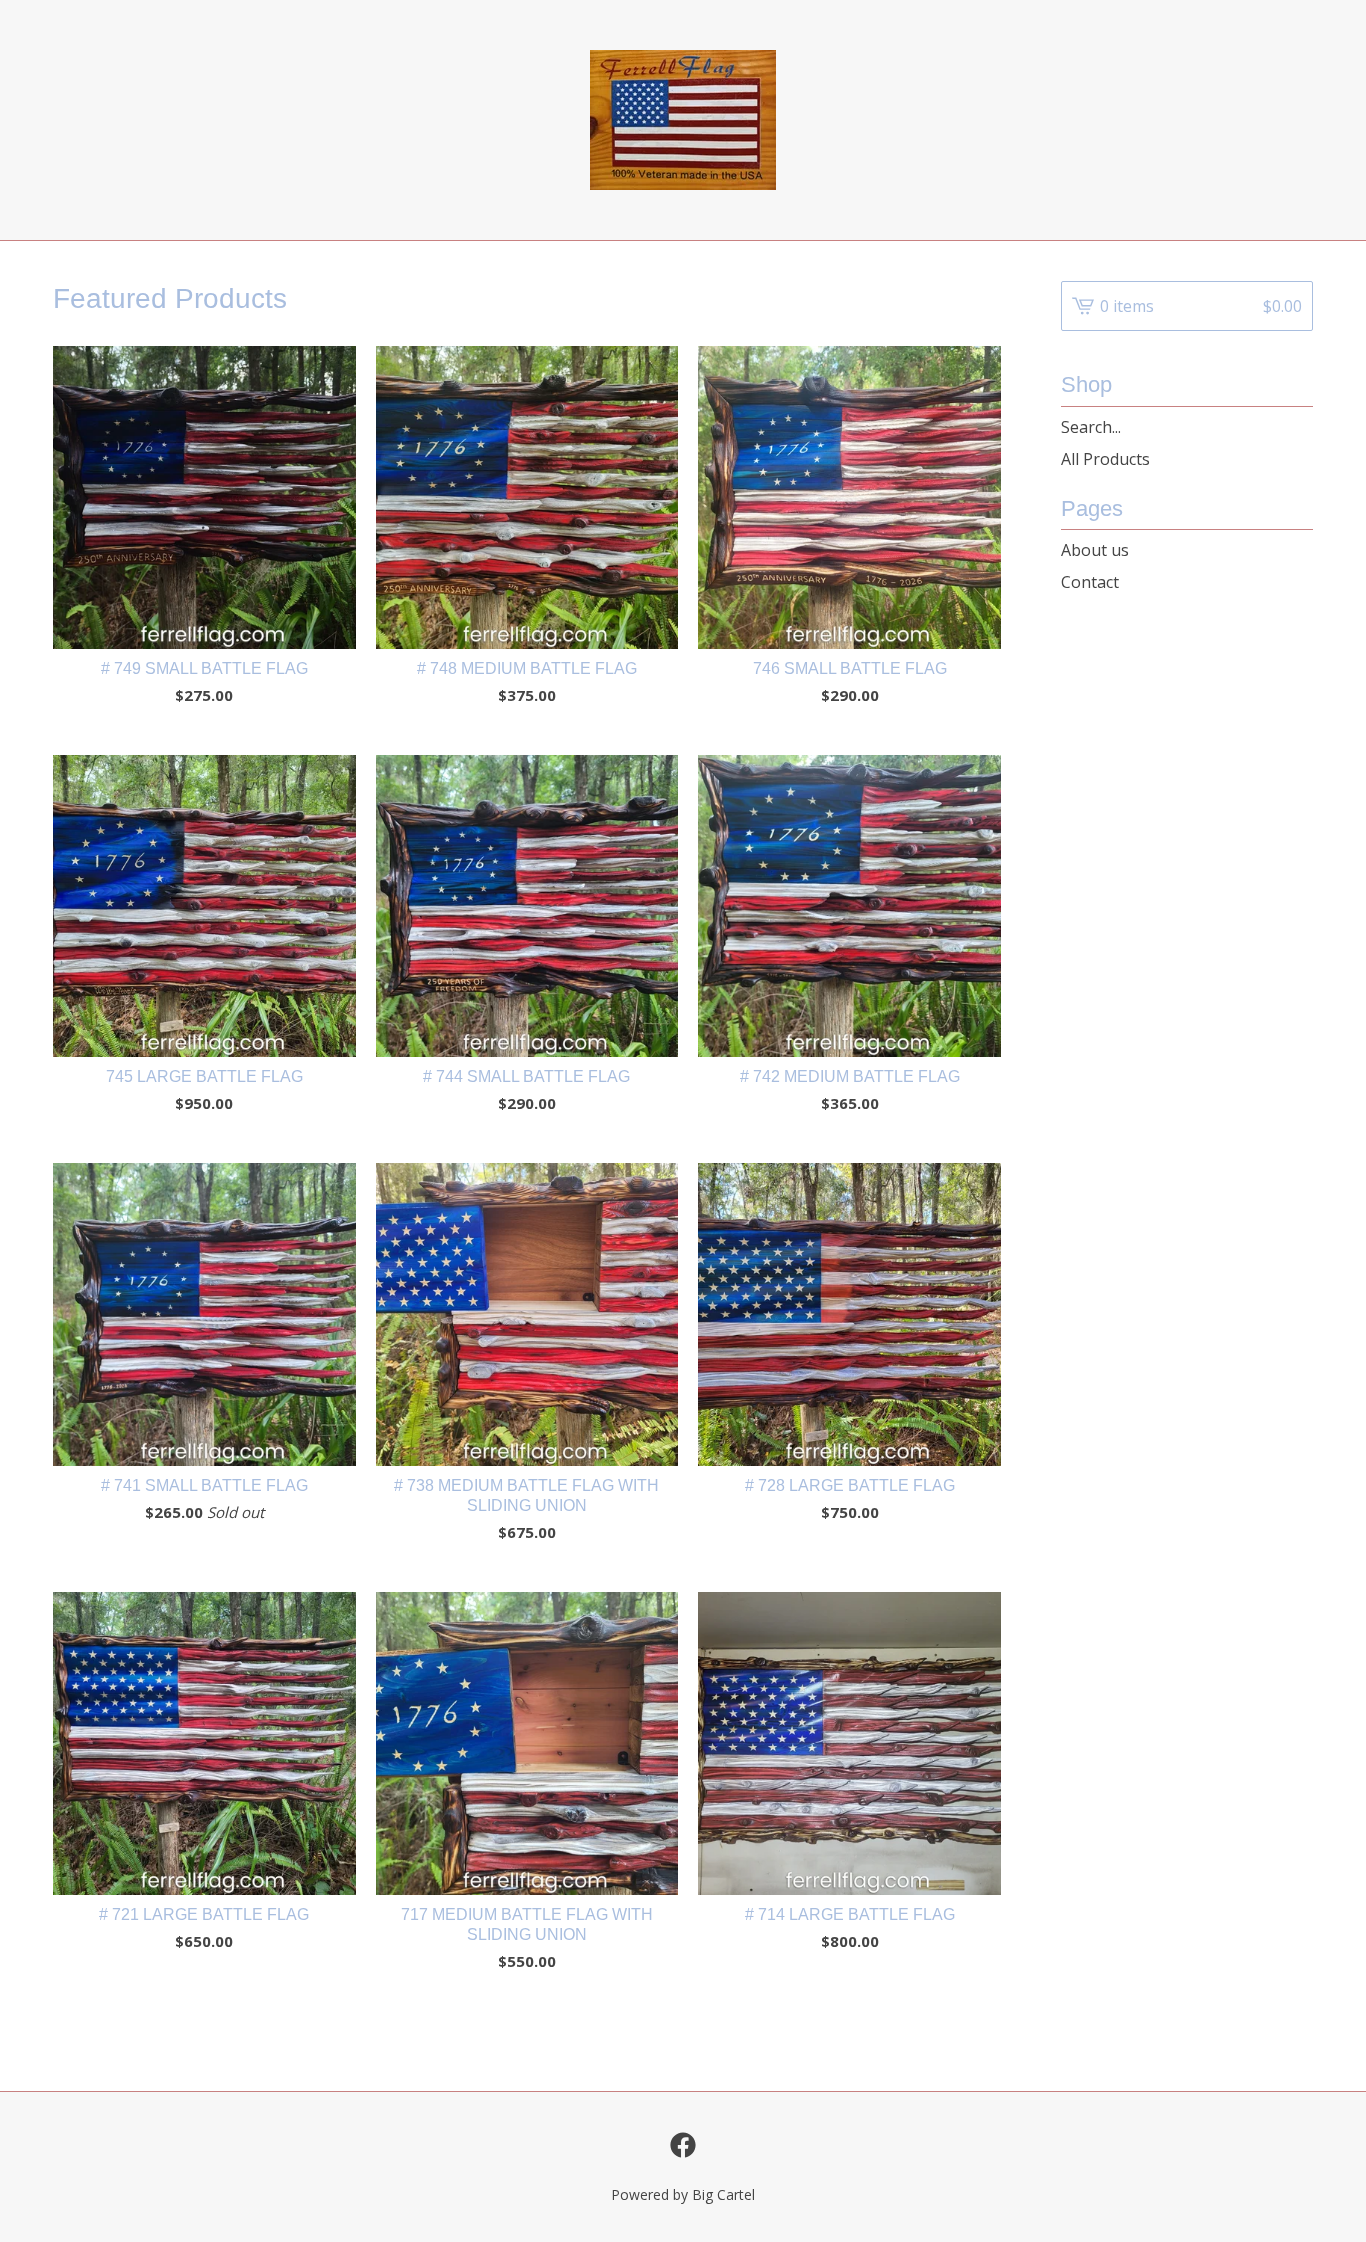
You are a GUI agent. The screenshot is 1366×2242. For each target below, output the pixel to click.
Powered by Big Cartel (683, 2194)
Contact (1090, 582)
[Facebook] (683, 2145)
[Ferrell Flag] (683, 120)
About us (1095, 550)
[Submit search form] (1298, 427)
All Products (1105, 459)
